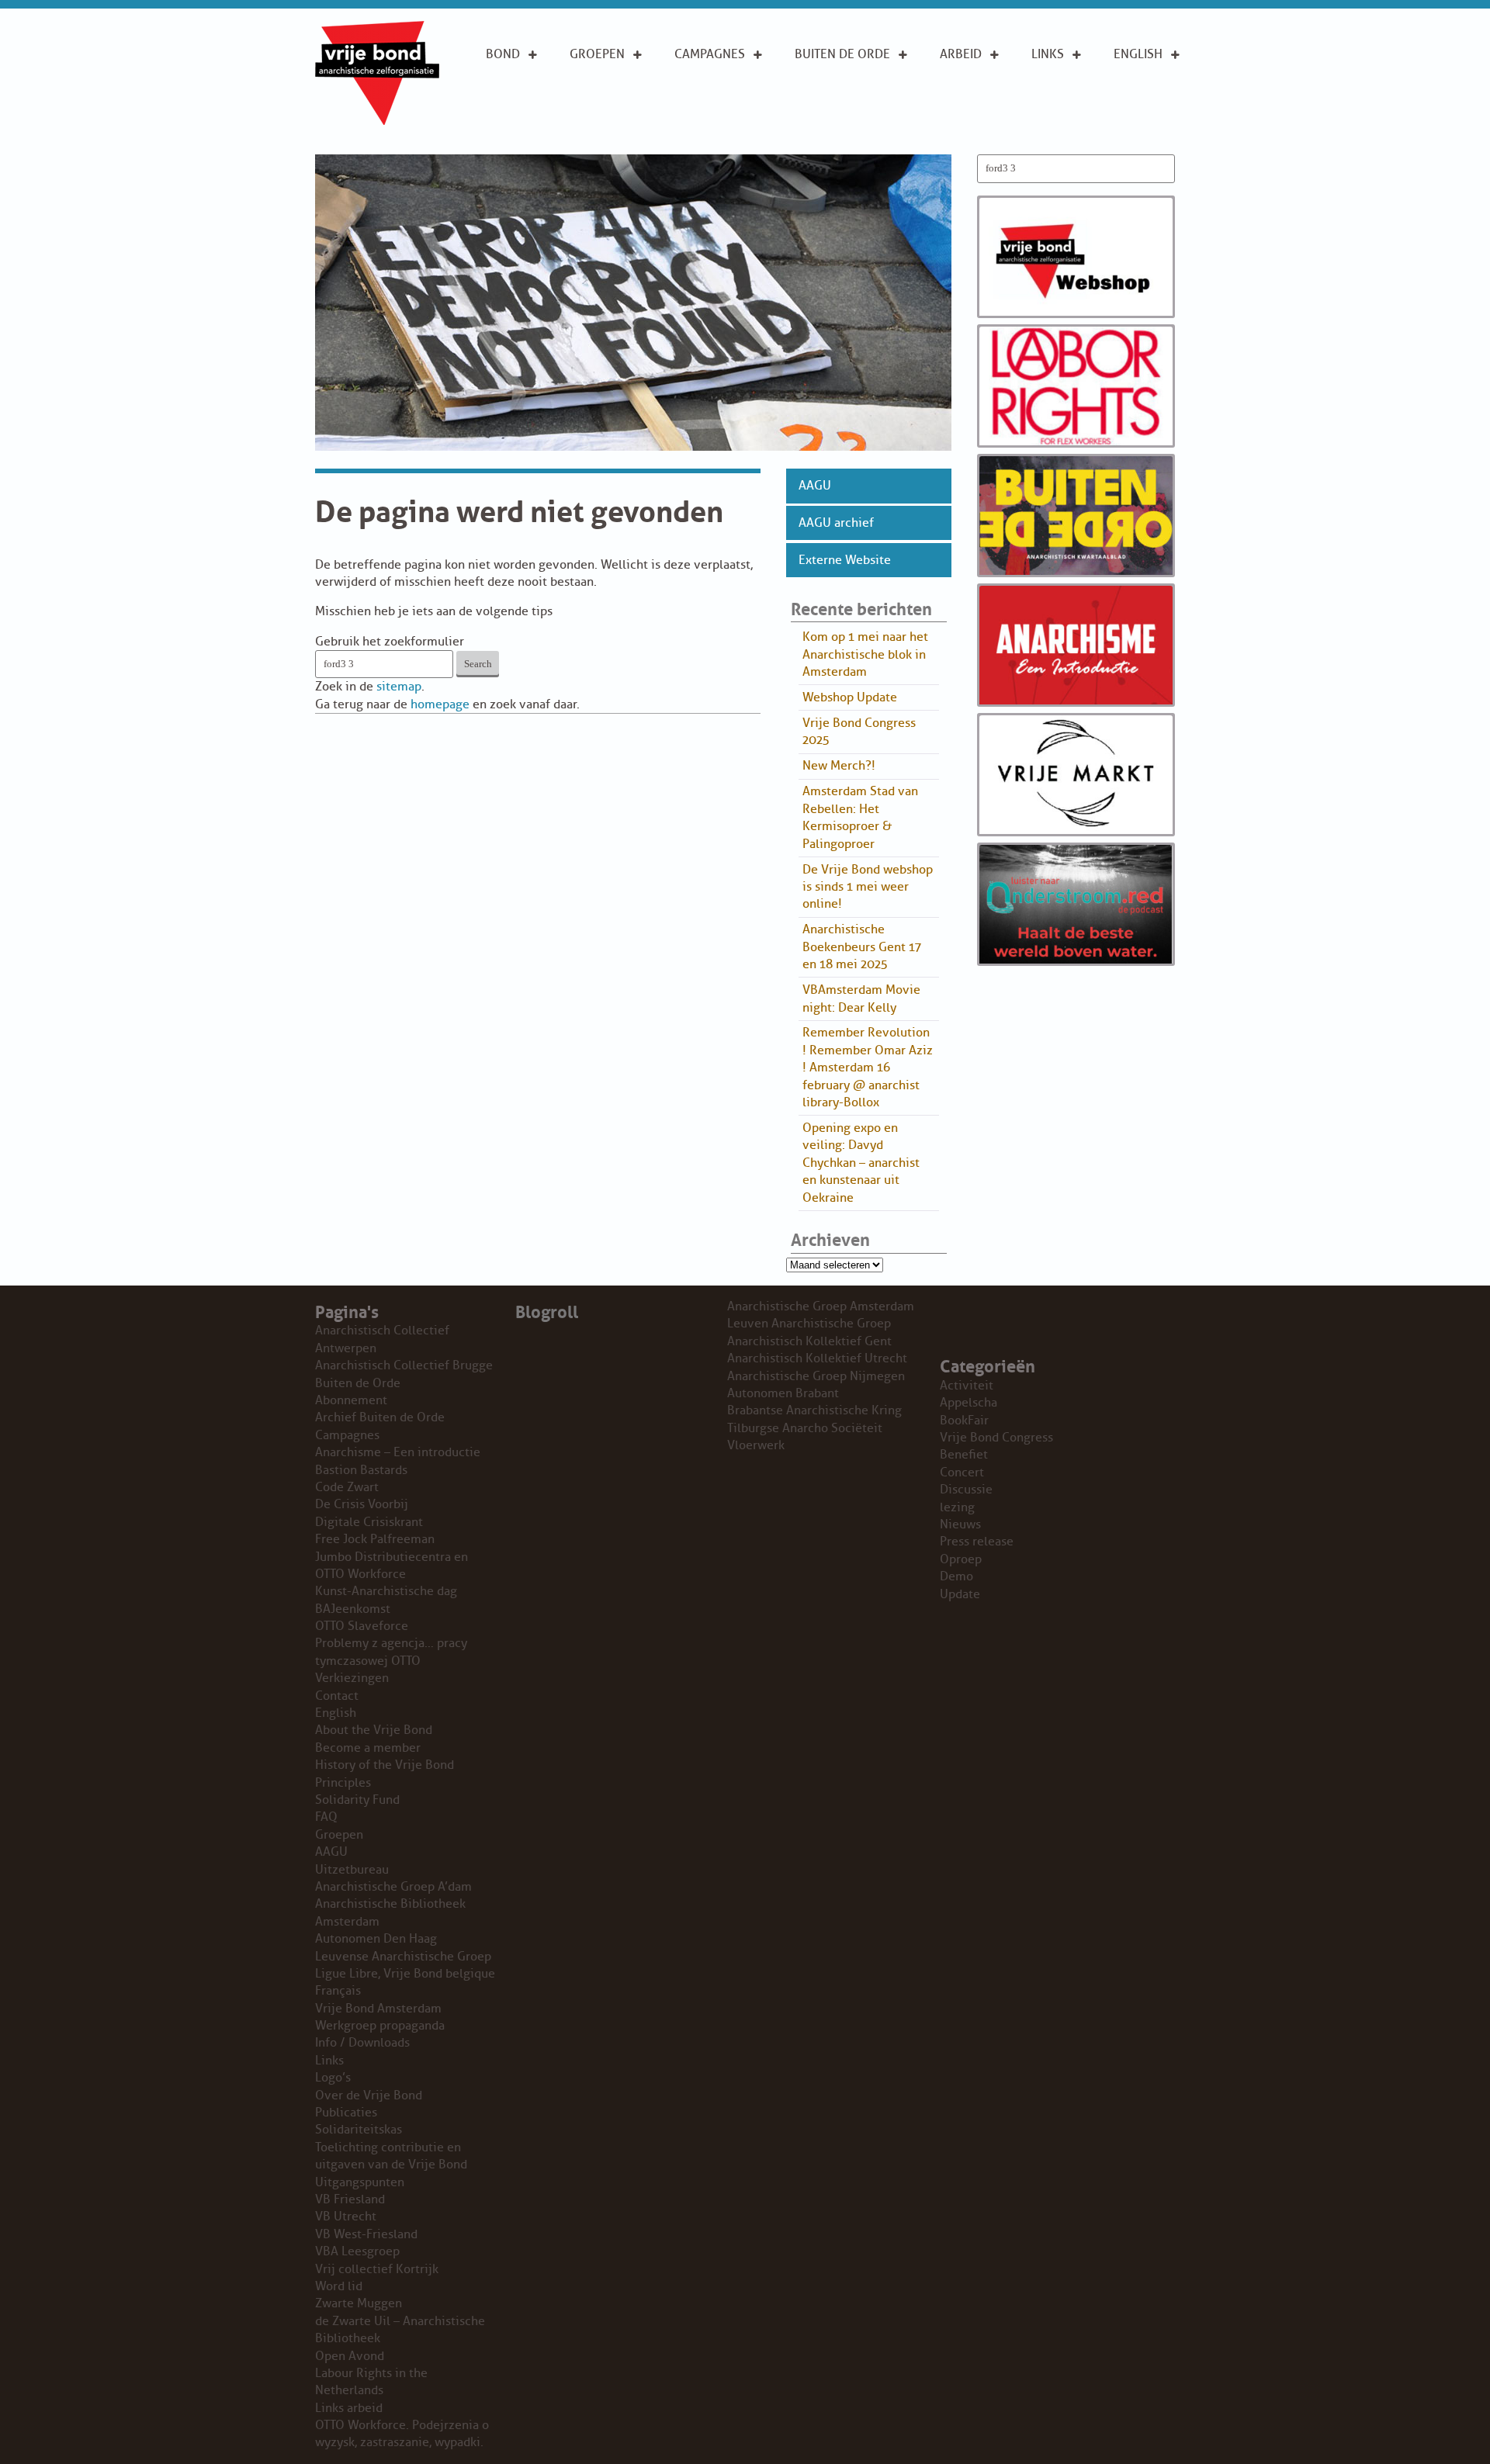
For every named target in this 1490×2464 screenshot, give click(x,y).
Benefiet (964, 1455)
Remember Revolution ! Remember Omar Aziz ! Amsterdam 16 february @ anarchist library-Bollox (868, 1068)
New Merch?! (839, 766)
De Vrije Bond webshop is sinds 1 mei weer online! (868, 887)
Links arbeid (961, 131)
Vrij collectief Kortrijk (377, 2269)
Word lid (339, 2286)
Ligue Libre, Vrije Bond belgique (405, 1974)
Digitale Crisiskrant (369, 1522)
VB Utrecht (346, 2217)
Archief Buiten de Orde (380, 1417)
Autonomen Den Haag (376, 1939)
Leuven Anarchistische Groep (809, 1324)
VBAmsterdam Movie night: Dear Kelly (861, 998)
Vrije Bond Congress (996, 1438)
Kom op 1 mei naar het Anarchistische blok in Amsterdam (865, 654)
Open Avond (350, 2356)
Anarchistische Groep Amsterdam (821, 1306)
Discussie (966, 1490)
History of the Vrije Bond (385, 1765)
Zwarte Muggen (359, 2303)
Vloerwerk (756, 1445)
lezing (957, 1507)
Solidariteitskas (359, 2130)
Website (819, 130)
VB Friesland (350, 2199)
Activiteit (967, 1386)
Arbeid (961, 54)
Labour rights (1055, 89)
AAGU (815, 486)
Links (1048, 54)
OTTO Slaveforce (362, 1626)
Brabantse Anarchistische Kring (814, 1410)
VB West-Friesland (366, 2234)
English (1138, 54)
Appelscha (968, 1403)
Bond (503, 54)
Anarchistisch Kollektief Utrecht (817, 1358)
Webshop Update (850, 697)
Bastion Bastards (361, 1470)
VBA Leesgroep (357, 2251)
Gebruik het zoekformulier (390, 642)
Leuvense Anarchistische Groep (403, 1957)
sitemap (399, 687)
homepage (440, 704)
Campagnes (710, 54)
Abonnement (835, 81)
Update (960, 1594)
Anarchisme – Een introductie (717, 98)
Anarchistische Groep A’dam (619, 89)
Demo (956, 1576)
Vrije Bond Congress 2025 (859, 732)
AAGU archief (836, 523)
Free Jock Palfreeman (375, 1539)
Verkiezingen (352, 1678)
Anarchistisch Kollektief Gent (809, 1341)
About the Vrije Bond (1147, 89)
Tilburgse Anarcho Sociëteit (805, 1428)
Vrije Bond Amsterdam (378, 2009)
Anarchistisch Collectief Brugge (404, 1365)
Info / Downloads (362, 2043)
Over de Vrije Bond (528, 89)
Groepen (597, 54)
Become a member (368, 1748)
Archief (819, 106)
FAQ (326, 1817)
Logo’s (333, 2078)
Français (338, 1991)
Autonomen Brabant (783, 1393)
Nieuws (960, 1524)
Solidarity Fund (357, 1800)
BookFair (964, 1421)
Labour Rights (963, 89)
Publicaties (346, 2113)
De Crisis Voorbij (362, 1504)
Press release (977, 1542)
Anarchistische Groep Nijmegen (816, 1376)
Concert (962, 1473)
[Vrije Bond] (377, 121)
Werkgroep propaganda (380, 2026)
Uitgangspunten (537, 123)
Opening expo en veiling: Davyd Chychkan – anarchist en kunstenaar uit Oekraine (861, 1163)
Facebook (1062, 123)
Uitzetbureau (352, 1870)
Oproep (961, 1559)
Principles (1146, 123)
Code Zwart (347, 1487)
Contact (337, 1696)
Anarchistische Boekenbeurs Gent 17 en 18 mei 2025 (862, 947)
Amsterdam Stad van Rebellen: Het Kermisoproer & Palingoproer (860, 817)
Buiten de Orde (842, 54)
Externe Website (845, 560)
